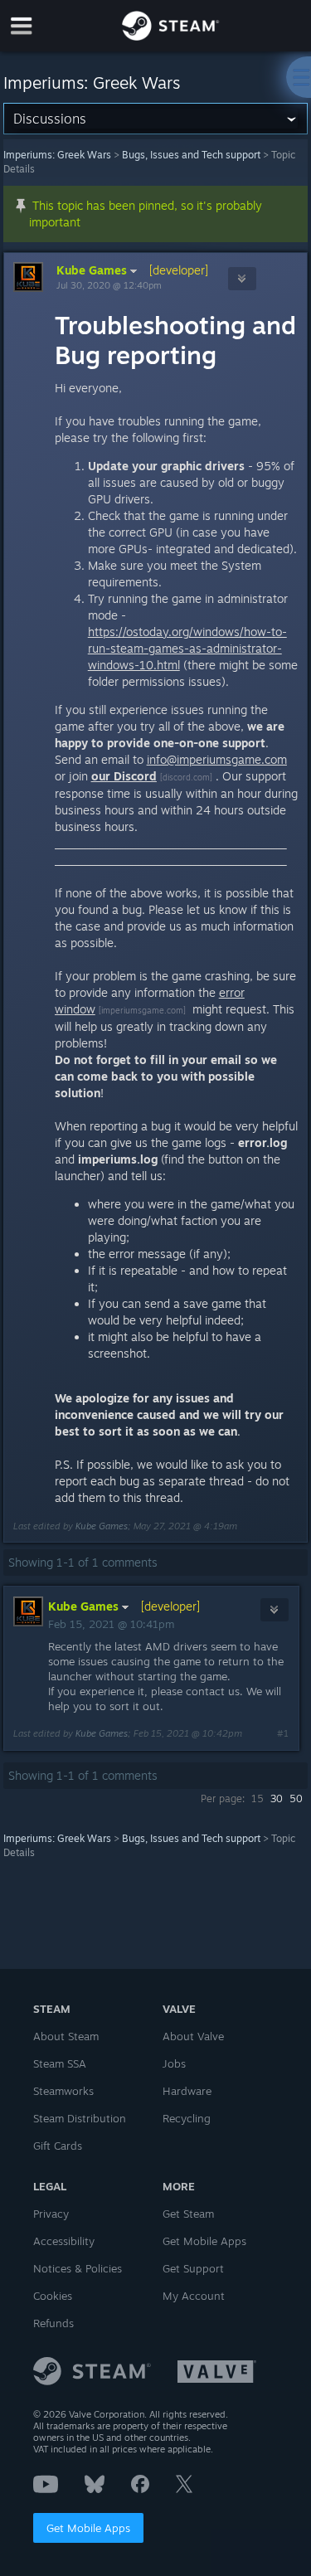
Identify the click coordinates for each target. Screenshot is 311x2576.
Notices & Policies (78, 2268)
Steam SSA (60, 2063)
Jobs (174, 2063)
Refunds (53, 2323)
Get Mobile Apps (88, 2528)
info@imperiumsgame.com (217, 759)
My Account (194, 2296)
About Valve (193, 2036)
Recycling (187, 2118)
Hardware (187, 2091)
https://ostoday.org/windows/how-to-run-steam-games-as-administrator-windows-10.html (187, 648)
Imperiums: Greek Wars (57, 155)
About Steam (66, 2036)
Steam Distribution (80, 2118)
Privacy (51, 2214)
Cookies (53, 2296)
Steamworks (63, 2091)
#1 (283, 1733)
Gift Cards (58, 2146)
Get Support (193, 2268)
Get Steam (188, 2214)
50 (296, 1798)
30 (277, 1798)
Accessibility (64, 2241)
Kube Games (92, 270)
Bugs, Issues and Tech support (191, 155)
